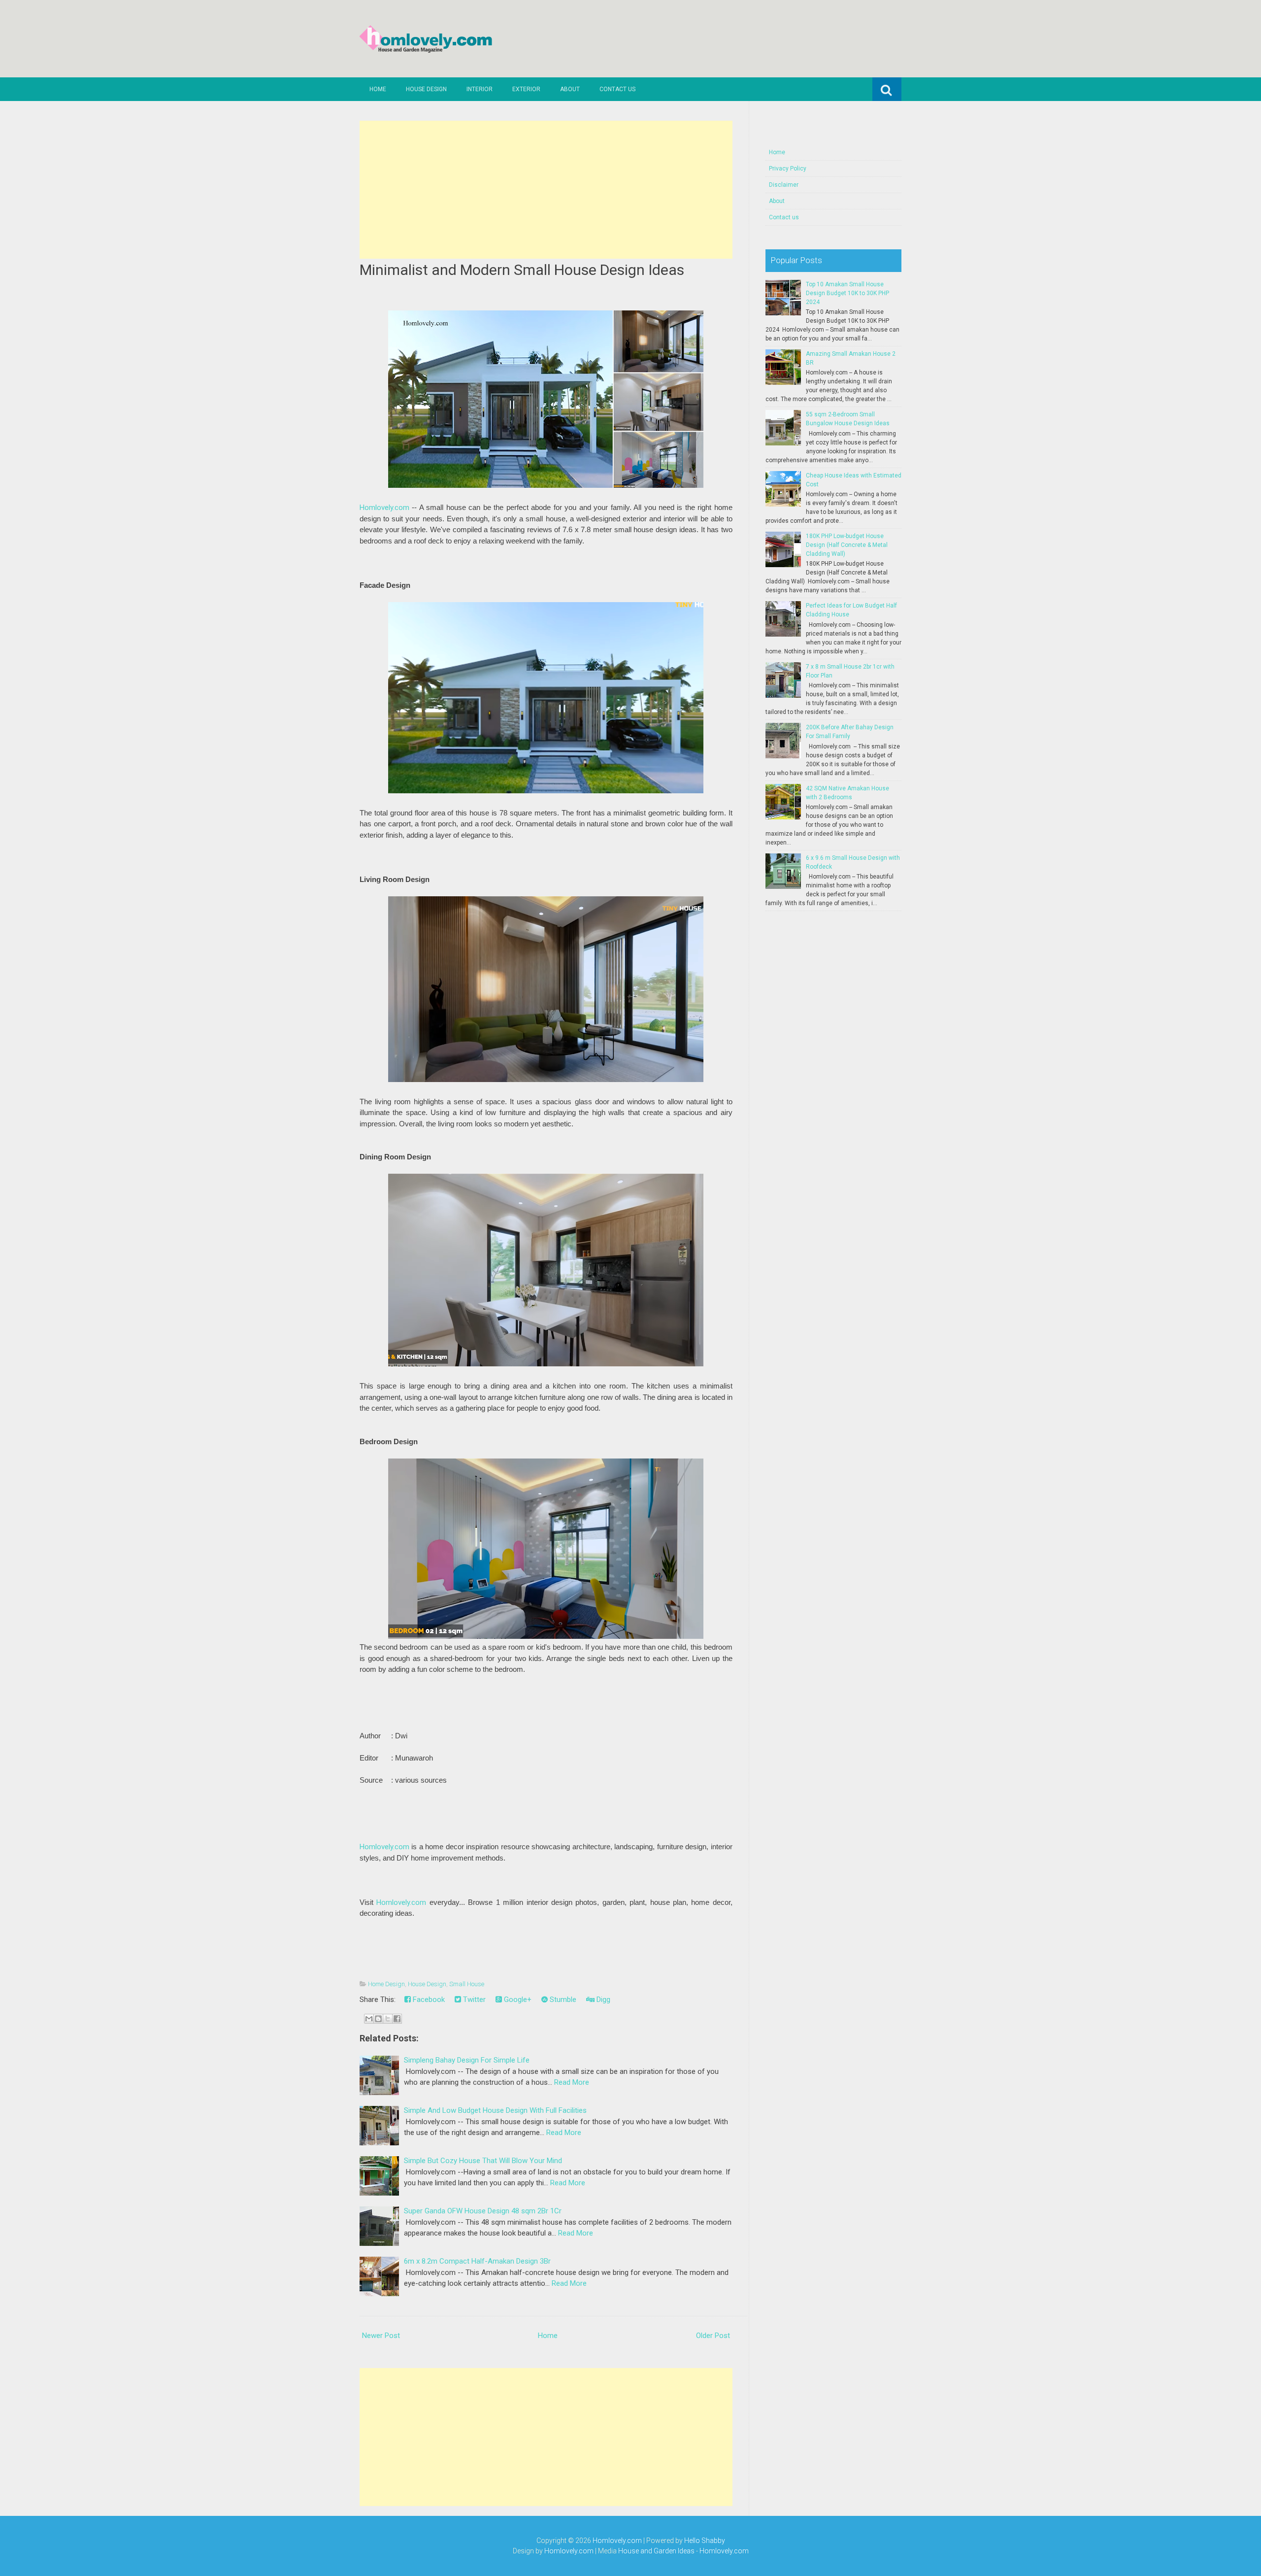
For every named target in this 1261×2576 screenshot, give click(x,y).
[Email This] (369, 2019)
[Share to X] (388, 2019)
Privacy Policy (788, 169)
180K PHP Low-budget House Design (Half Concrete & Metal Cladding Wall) (847, 545)
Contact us (617, 89)
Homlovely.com (384, 508)
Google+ (517, 2000)
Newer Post (381, 2336)
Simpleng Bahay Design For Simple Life (467, 2060)
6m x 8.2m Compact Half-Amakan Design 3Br (477, 2261)
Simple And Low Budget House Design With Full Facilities (495, 2110)
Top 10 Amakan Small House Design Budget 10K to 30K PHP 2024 (847, 293)
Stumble (562, 2000)
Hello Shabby (705, 2541)
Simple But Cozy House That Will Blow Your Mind (483, 2161)
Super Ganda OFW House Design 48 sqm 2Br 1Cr (483, 2211)
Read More (572, 2082)
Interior (480, 89)
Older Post (713, 2336)
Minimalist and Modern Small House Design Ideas (522, 270)
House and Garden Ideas (656, 2551)
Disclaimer (784, 185)
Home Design (386, 1984)
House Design (426, 89)
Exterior (526, 89)
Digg (602, 2000)
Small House (467, 1984)
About (570, 89)
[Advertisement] (546, 190)
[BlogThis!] (378, 2019)
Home (378, 89)
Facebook (428, 2000)
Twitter (473, 2000)
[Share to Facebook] (397, 2019)
